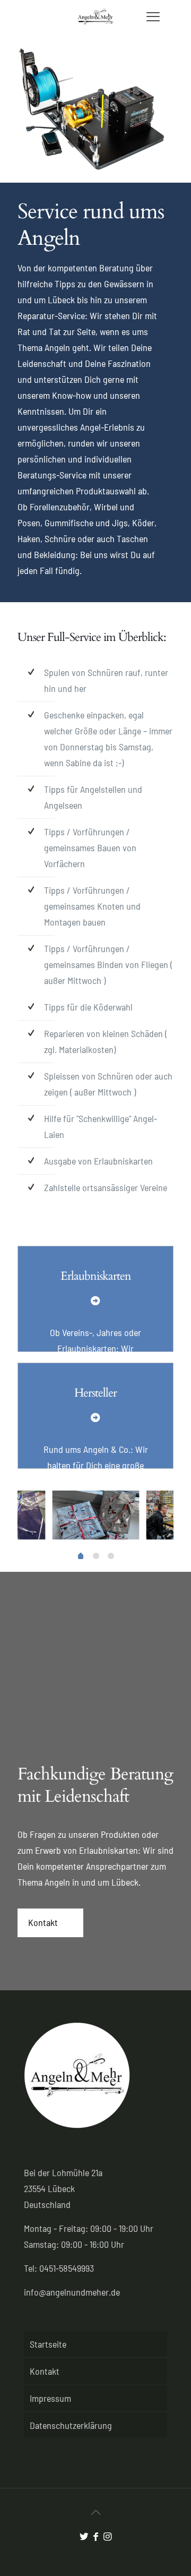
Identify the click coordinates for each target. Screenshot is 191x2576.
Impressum (50, 2398)
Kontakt (45, 2371)
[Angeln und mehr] (95, 17)
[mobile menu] (150, 16)
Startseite (48, 2344)
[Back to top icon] (95, 2512)
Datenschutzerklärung (71, 2425)
